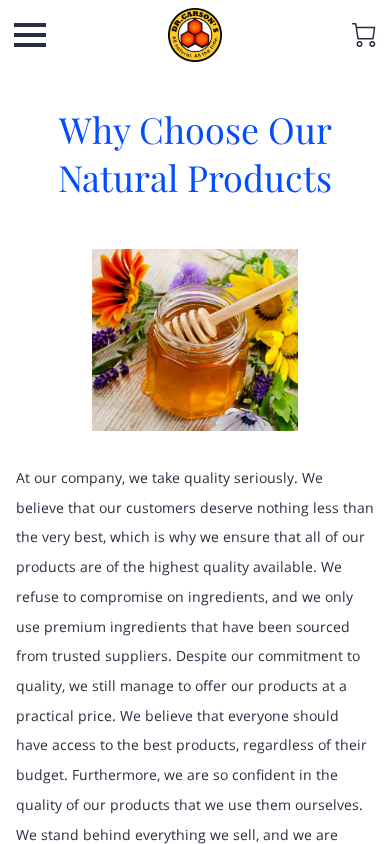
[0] (364, 35)
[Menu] (30, 35)
